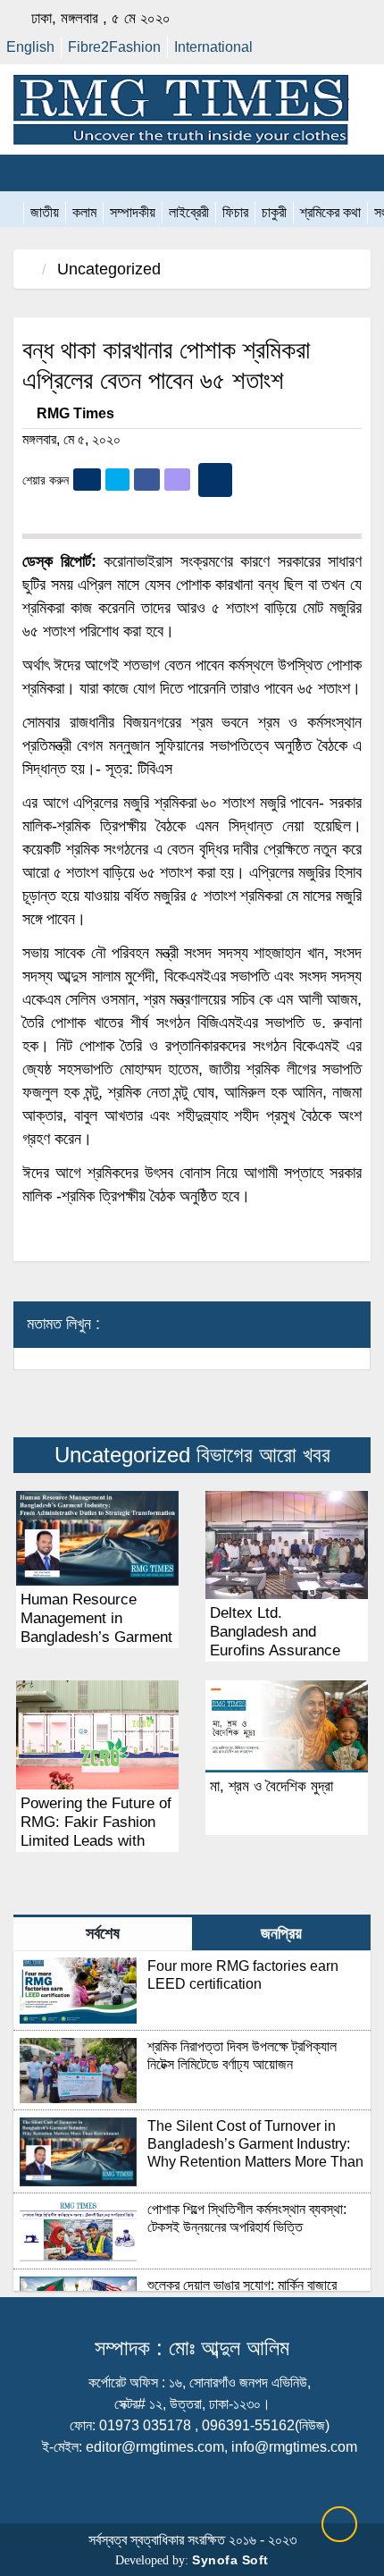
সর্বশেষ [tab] (103, 1933)
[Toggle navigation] (23, 173)
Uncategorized (109, 269)
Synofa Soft (230, 2560)
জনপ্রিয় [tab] (281, 1933)
